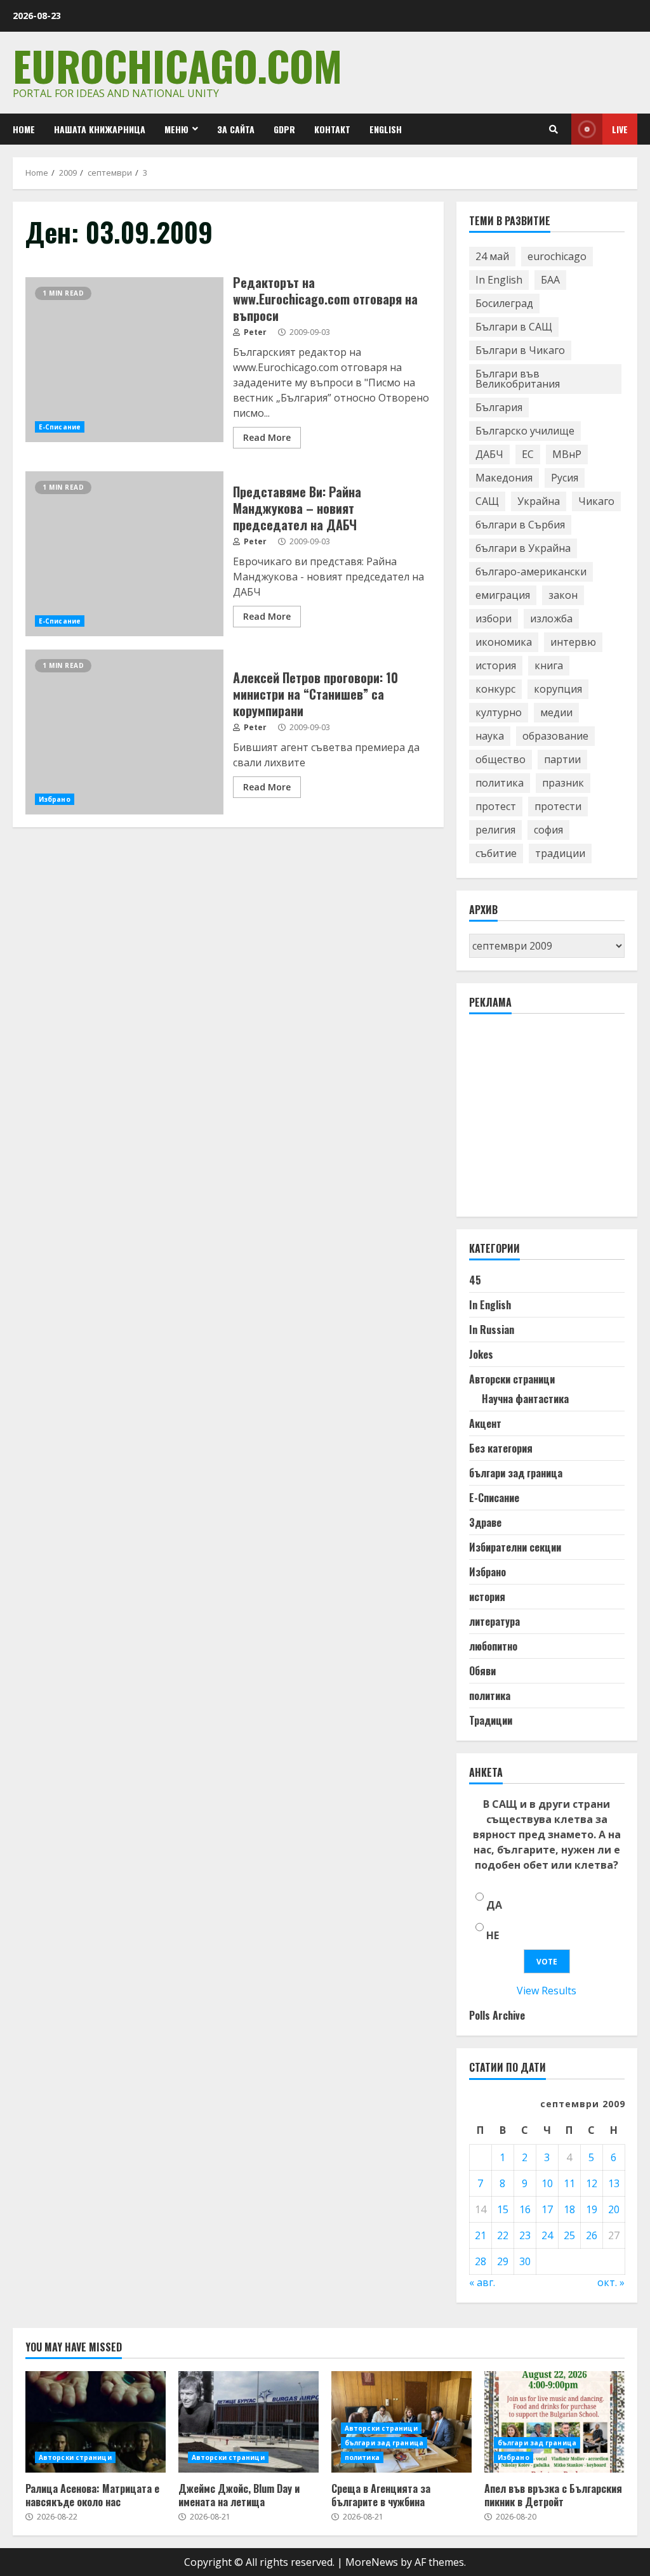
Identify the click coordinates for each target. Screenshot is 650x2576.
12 (592, 2183)
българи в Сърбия (520, 525)
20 (614, 2209)
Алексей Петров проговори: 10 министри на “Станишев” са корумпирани (124, 732)
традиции (560, 853)
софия (548, 830)
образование (555, 736)
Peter (254, 332)
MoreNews (372, 2562)
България (499, 407)
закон (563, 595)
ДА (494, 1905)
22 (503, 2235)
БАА (550, 280)
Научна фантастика (525, 1399)
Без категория (501, 1448)
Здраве (485, 1522)
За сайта (236, 129)
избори (494, 618)
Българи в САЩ (514, 327)
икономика (504, 642)
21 (481, 2235)
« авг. (482, 2282)
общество (501, 759)
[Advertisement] (560, 1121)
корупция (558, 689)
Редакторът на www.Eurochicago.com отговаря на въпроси (124, 360)
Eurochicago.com (177, 65)
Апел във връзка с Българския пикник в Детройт (554, 2422)
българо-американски (531, 572)
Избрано (55, 799)
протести (558, 806)
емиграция (503, 595)
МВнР (567, 454)
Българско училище (525, 431)
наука (490, 736)
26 (592, 2235)
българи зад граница (516, 1473)
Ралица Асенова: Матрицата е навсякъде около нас (96, 2422)
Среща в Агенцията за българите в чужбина (381, 2495)
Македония (504, 478)
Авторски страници (512, 1379)
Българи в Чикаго (520, 350)
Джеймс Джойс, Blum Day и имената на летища (249, 2422)
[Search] (554, 129)
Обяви (482, 1671)
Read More (267, 437)
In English (499, 280)
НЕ (493, 1935)
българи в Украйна (523, 548)
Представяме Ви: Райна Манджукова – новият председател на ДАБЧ (124, 554)
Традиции (491, 1720)
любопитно (493, 1646)
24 (547, 2235)
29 (503, 2261)
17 (547, 2209)
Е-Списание (60, 427)
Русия (565, 478)
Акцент (485, 1423)
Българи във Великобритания (518, 379)
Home (24, 129)
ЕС (528, 454)
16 (525, 2209)
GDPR (284, 129)
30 (525, 2261)
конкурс (495, 689)
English (386, 129)
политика (500, 783)
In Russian (492, 1330)
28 (481, 2261)
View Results (547, 1991)
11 (569, 2183)
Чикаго (596, 501)
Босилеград (504, 303)
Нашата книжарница (100, 129)
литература (494, 1621)
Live (620, 129)
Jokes (481, 1354)
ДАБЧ (489, 454)
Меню (176, 129)
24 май (492, 256)
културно (499, 712)
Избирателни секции (515, 1547)
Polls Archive (497, 2015)
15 (503, 2209)
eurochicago (557, 256)
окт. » (611, 2282)
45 (475, 1280)
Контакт (332, 129)
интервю (573, 642)
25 (569, 2235)
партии (562, 759)
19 (592, 2209)
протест (496, 806)
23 (525, 2235)
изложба (551, 618)
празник (563, 783)
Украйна (539, 501)
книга (549, 665)
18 (569, 2209)
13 (614, 2183)
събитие (496, 853)
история (496, 665)
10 (547, 2183)
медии (556, 712)
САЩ (487, 501)
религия (495, 830)
